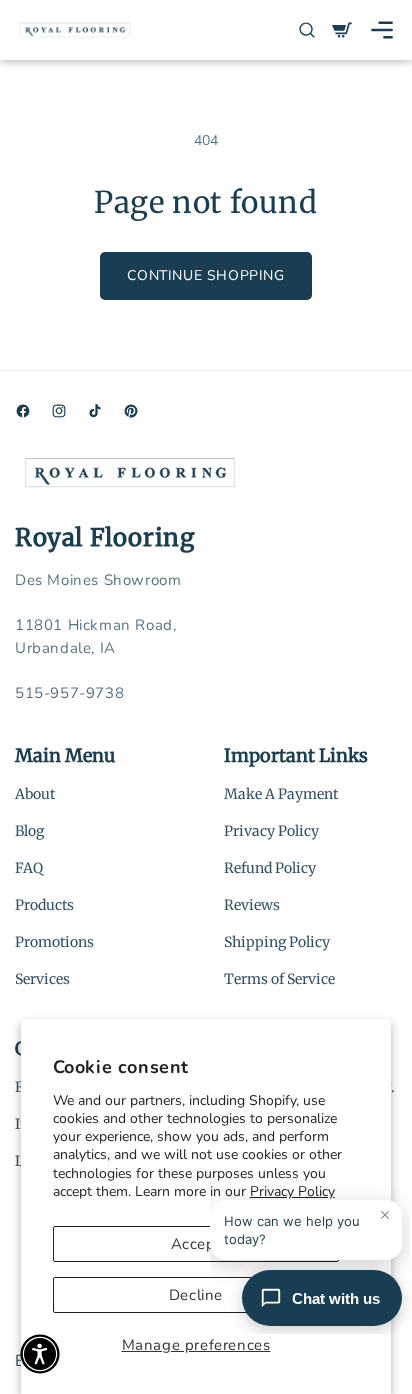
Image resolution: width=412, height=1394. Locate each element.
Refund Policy (270, 868)
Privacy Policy (271, 831)
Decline (196, 1295)
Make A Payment (281, 794)
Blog (29, 831)
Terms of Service (279, 979)
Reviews (252, 905)
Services (42, 979)
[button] (382, 30)
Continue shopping (205, 275)
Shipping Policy (277, 942)
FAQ (29, 868)
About (35, 794)
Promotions (54, 942)
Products (44, 905)
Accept (196, 1244)
